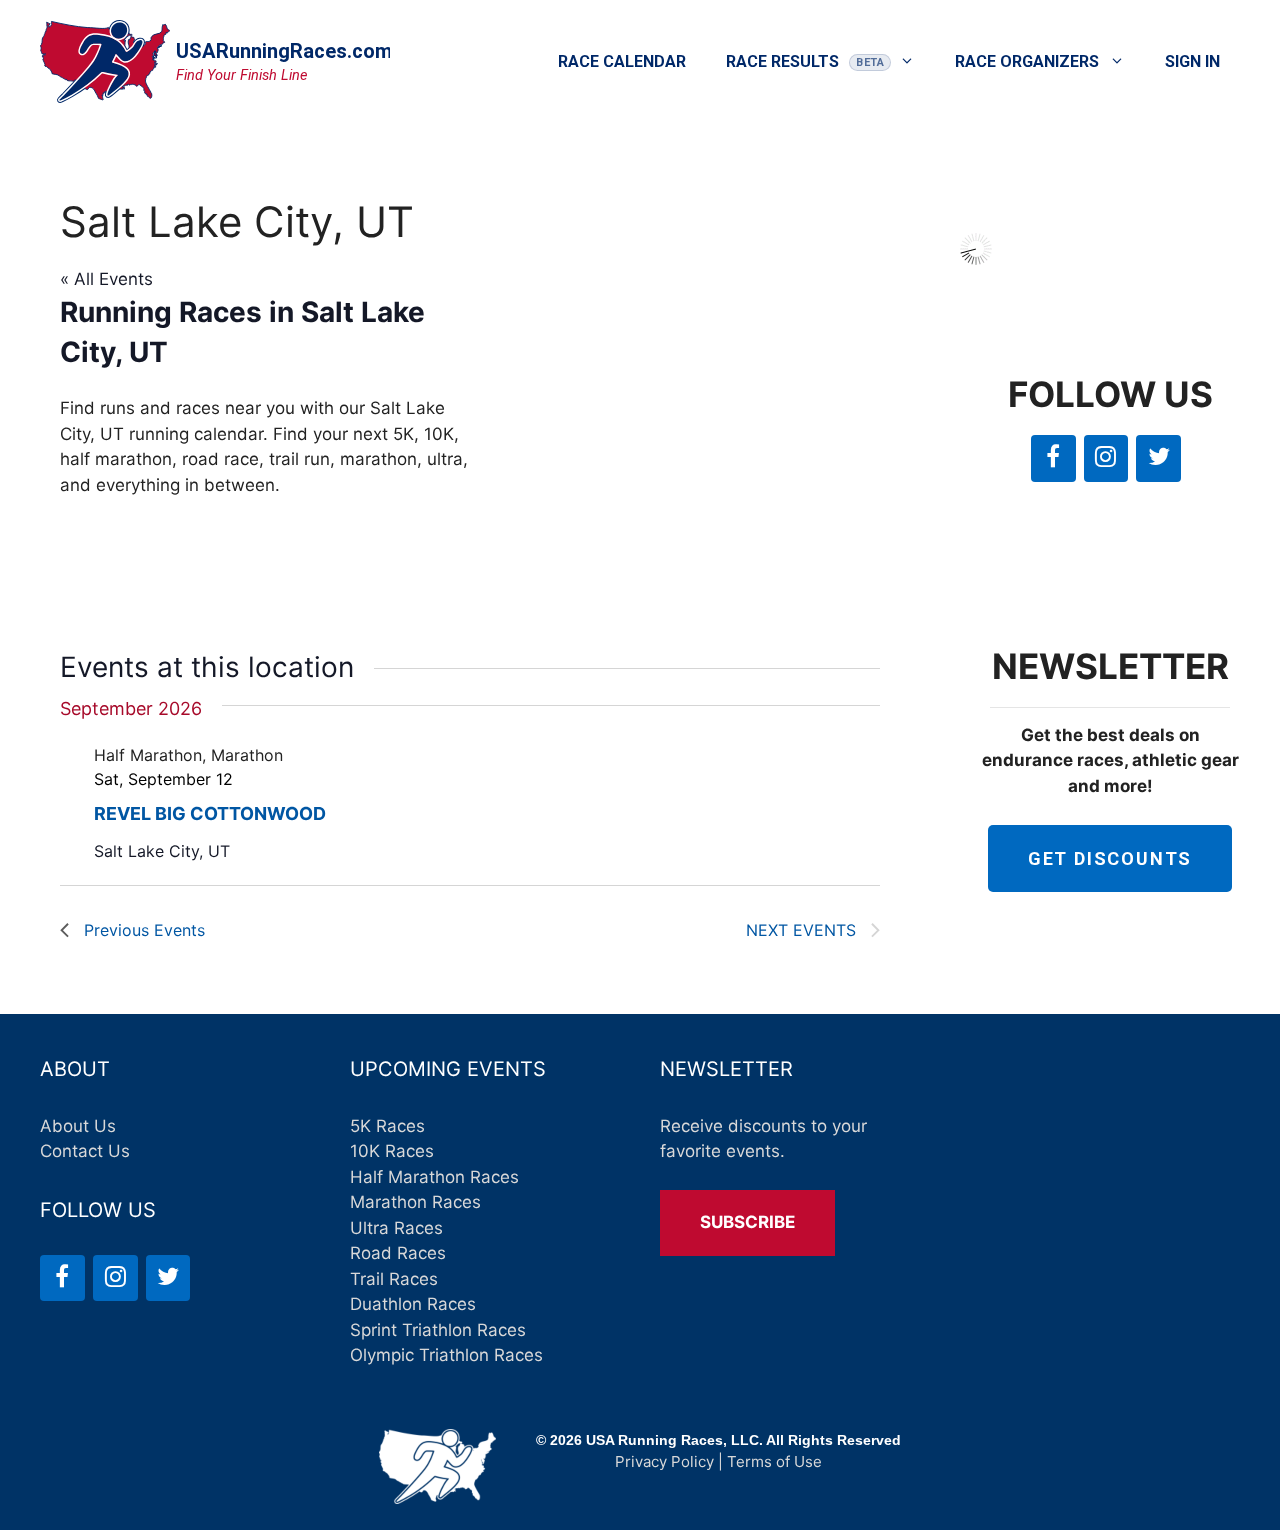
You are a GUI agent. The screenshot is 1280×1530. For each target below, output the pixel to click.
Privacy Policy (664, 1461)
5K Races (387, 1126)
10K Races (392, 1151)
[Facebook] (1053, 458)
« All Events (106, 279)
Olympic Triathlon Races (446, 1355)
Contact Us (85, 1151)
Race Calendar (622, 61)
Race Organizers (1027, 61)
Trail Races (394, 1279)
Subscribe (747, 1222)
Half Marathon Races (434, 1177)
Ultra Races (396, 1228)
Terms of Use (774, 1461)
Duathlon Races (413, 1304)
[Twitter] (1158, 458)
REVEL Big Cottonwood (210, 813)
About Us (78, 1126)
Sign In (1192, 61)
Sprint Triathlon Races (438, 1330)
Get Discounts (1110, 858)
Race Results (782, 61)
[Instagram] (1106, 458)
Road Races (398, 1253)
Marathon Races (415, 1202)
